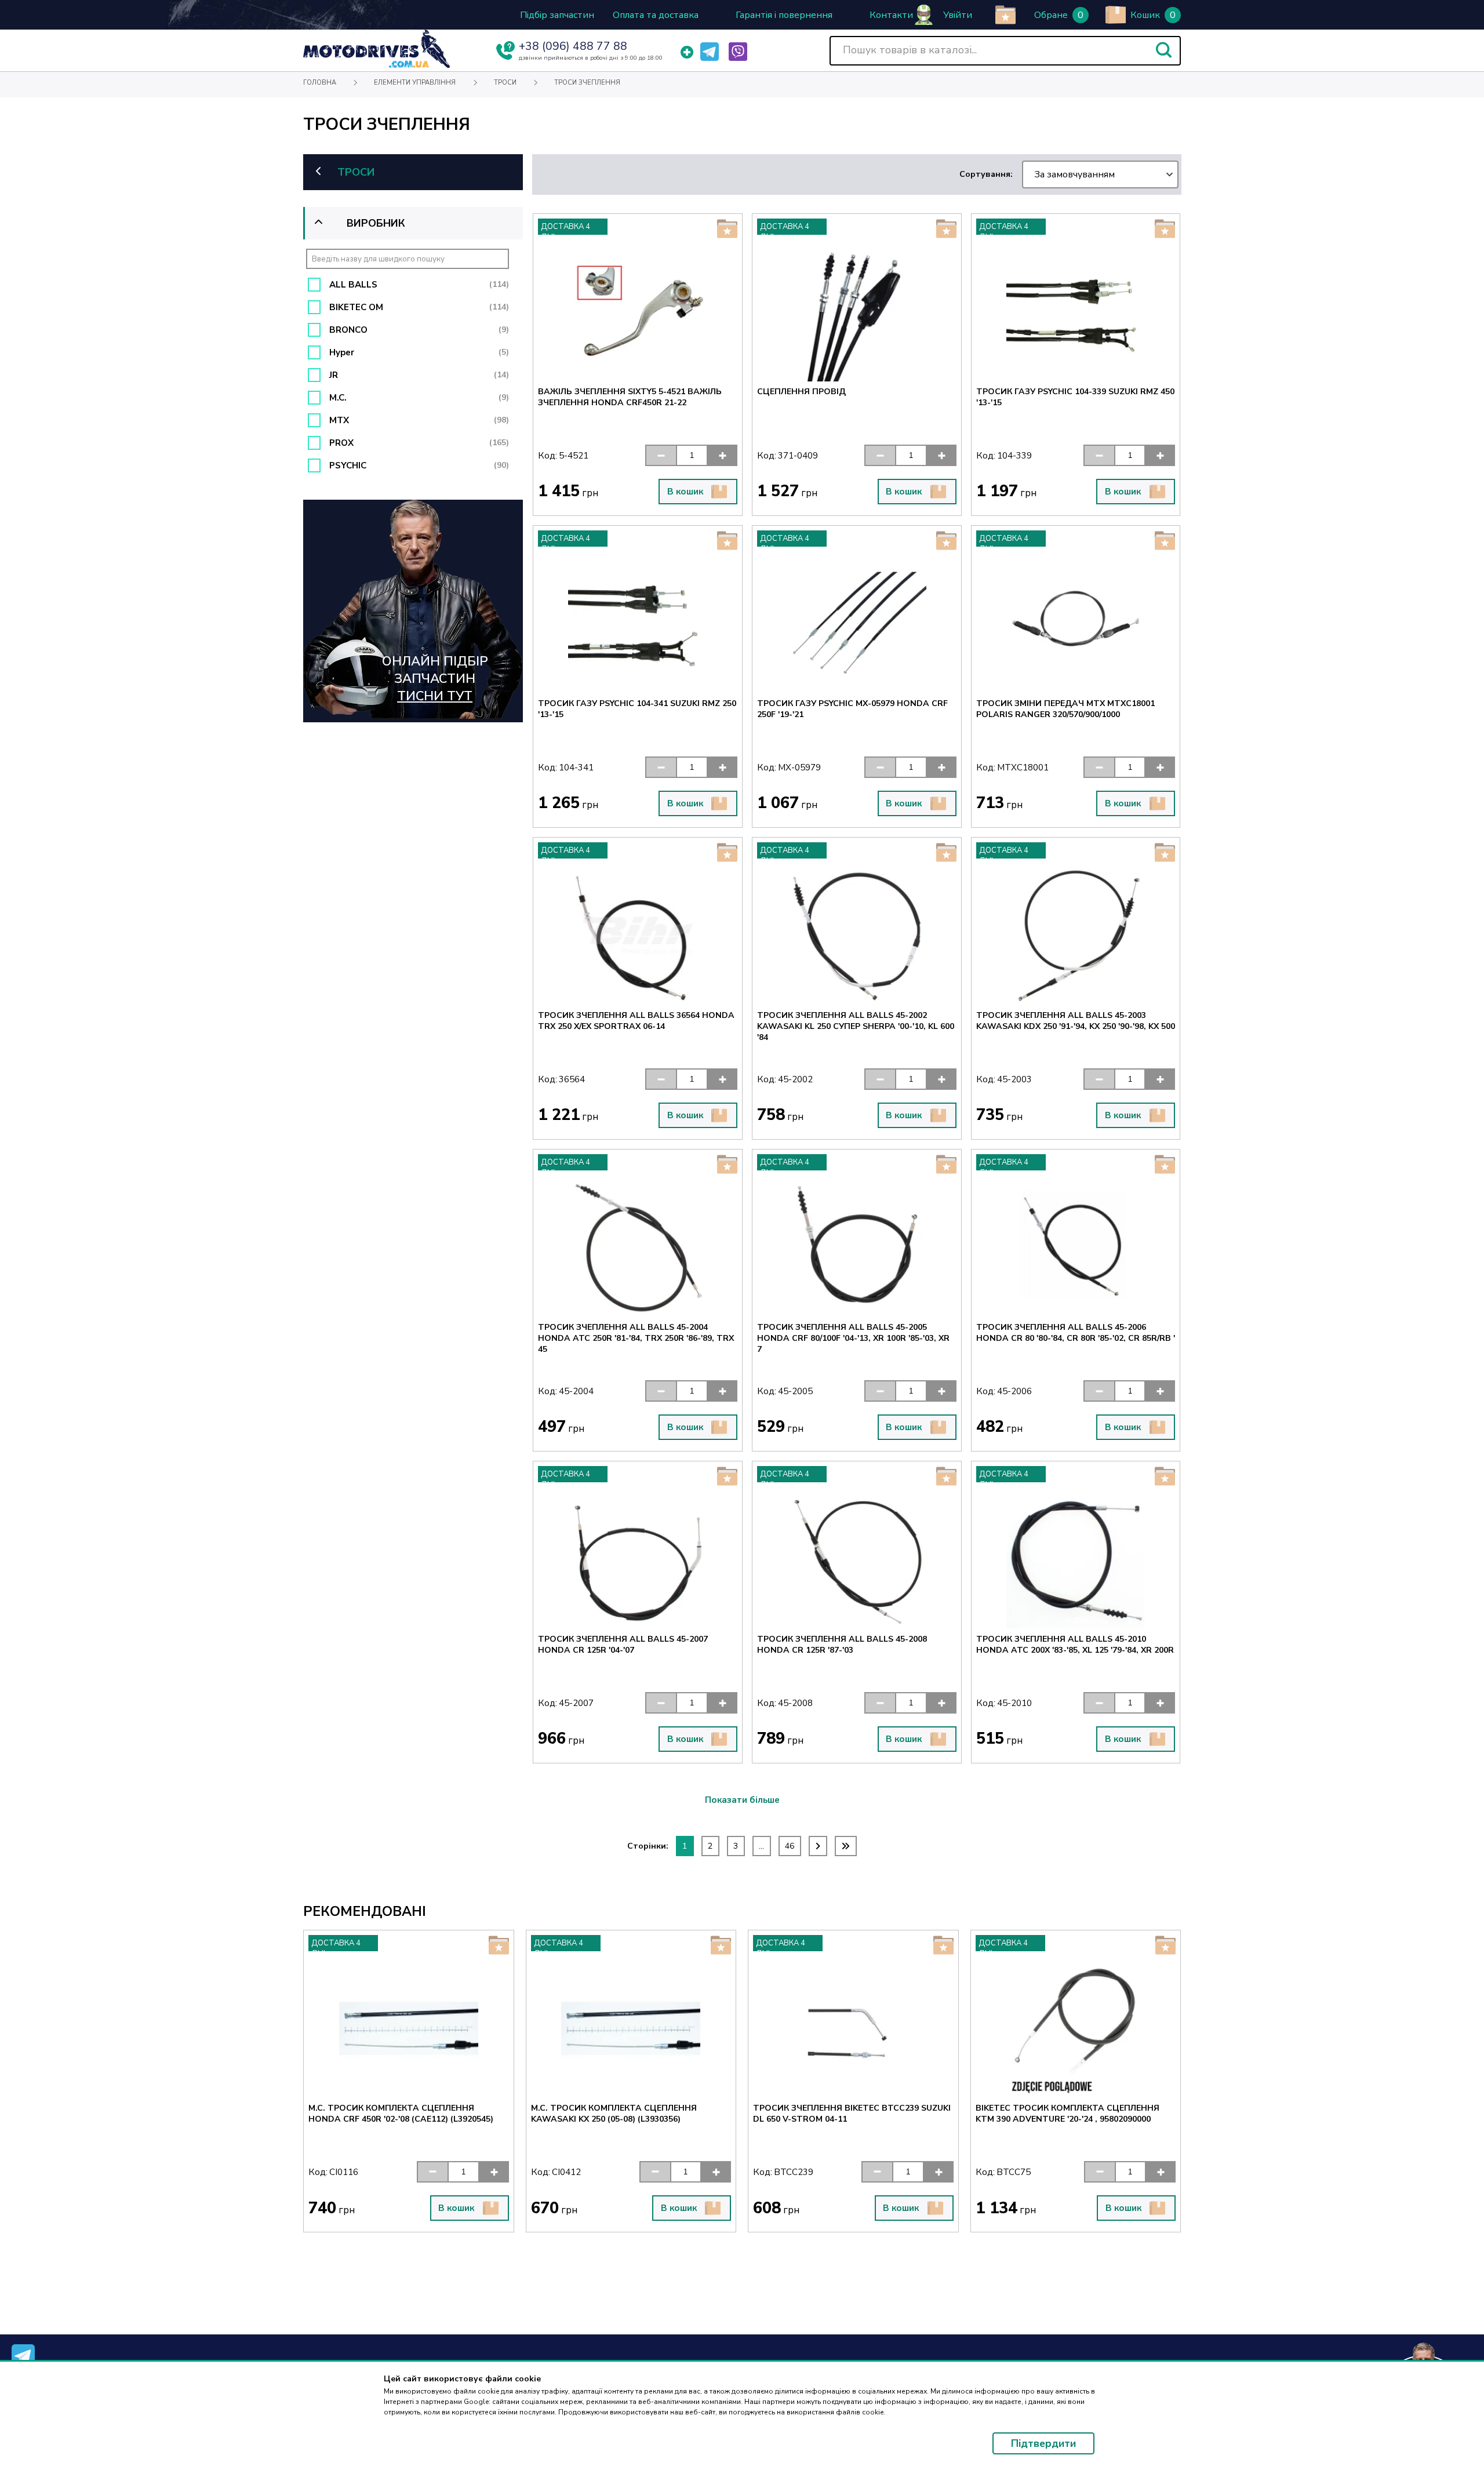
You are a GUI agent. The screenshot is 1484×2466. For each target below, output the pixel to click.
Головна (320, 83)
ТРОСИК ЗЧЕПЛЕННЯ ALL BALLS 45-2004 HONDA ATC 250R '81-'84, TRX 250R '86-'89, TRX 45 (636, 1338)
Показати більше (742, 1800)
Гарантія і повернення (784, 15)
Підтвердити (1043, 2443)
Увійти (958, 15)
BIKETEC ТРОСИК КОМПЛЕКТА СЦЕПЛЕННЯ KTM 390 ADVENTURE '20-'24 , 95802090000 (845, 2114)
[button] (1164, 50)
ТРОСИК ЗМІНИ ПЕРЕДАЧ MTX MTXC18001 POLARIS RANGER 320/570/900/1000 (1065, 709)
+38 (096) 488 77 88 (573, 46)
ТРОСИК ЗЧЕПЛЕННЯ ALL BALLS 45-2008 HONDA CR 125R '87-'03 (842, 1645)
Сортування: (1037, 174)
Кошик (1145, 15)
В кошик (685, 492)
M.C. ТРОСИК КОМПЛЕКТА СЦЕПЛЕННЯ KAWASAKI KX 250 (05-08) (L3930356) (391, 2114)
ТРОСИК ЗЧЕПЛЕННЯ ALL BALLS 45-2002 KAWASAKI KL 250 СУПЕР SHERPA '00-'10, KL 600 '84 (856, 1026)
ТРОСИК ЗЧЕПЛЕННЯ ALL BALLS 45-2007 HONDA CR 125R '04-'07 (623, 1645)
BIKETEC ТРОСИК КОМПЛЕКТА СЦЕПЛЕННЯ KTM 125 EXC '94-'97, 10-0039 (1067, 2114)
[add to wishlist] (1005, 15)
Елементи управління (415, 83)
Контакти (891, 15)
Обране (1051, 15)
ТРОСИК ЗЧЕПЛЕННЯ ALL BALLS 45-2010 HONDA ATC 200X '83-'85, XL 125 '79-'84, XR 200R (1075, 1645)
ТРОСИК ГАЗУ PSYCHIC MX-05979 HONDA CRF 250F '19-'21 (852, 709)
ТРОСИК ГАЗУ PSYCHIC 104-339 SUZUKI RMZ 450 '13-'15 (1075, 397)
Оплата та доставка (656, 15)
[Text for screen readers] (377, 65)
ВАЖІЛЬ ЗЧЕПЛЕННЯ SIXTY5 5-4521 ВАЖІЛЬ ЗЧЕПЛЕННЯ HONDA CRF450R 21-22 (630, 397)
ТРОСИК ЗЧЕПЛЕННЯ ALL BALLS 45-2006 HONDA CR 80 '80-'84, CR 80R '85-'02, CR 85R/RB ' (1076, 1333)
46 (790, 1846)
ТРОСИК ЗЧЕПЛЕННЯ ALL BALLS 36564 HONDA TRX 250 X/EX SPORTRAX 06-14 (636, 1021)
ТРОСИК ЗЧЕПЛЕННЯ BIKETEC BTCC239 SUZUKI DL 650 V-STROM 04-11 (630, 2114)
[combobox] (1100, 174)
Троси (505, 83)
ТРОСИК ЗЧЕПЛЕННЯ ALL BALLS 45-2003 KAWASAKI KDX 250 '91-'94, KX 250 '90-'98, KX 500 (1076, 1021)
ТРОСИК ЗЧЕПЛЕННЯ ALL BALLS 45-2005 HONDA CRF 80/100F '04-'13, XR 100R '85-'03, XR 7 (853, 1338)
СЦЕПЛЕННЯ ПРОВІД (801, 392)
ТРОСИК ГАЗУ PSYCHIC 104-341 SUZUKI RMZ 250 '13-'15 (637, 709)
